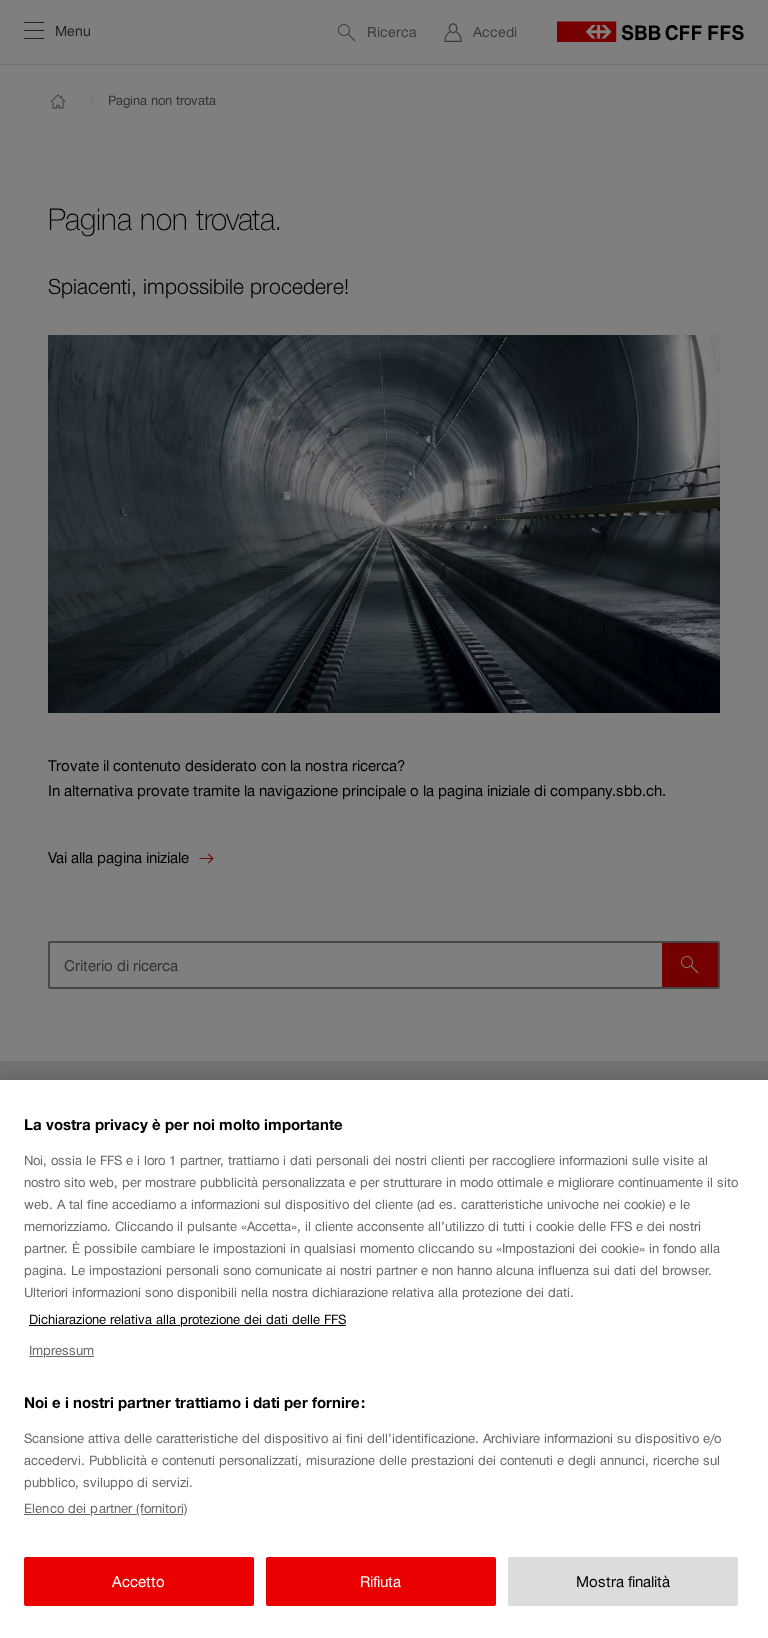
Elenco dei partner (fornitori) (105, 1508)
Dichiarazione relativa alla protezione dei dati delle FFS (187, 1319)
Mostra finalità (623, 1581)
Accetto (138, 1581)
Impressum (61, 1350)
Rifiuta (380, 1581)
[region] (384, 1359)
